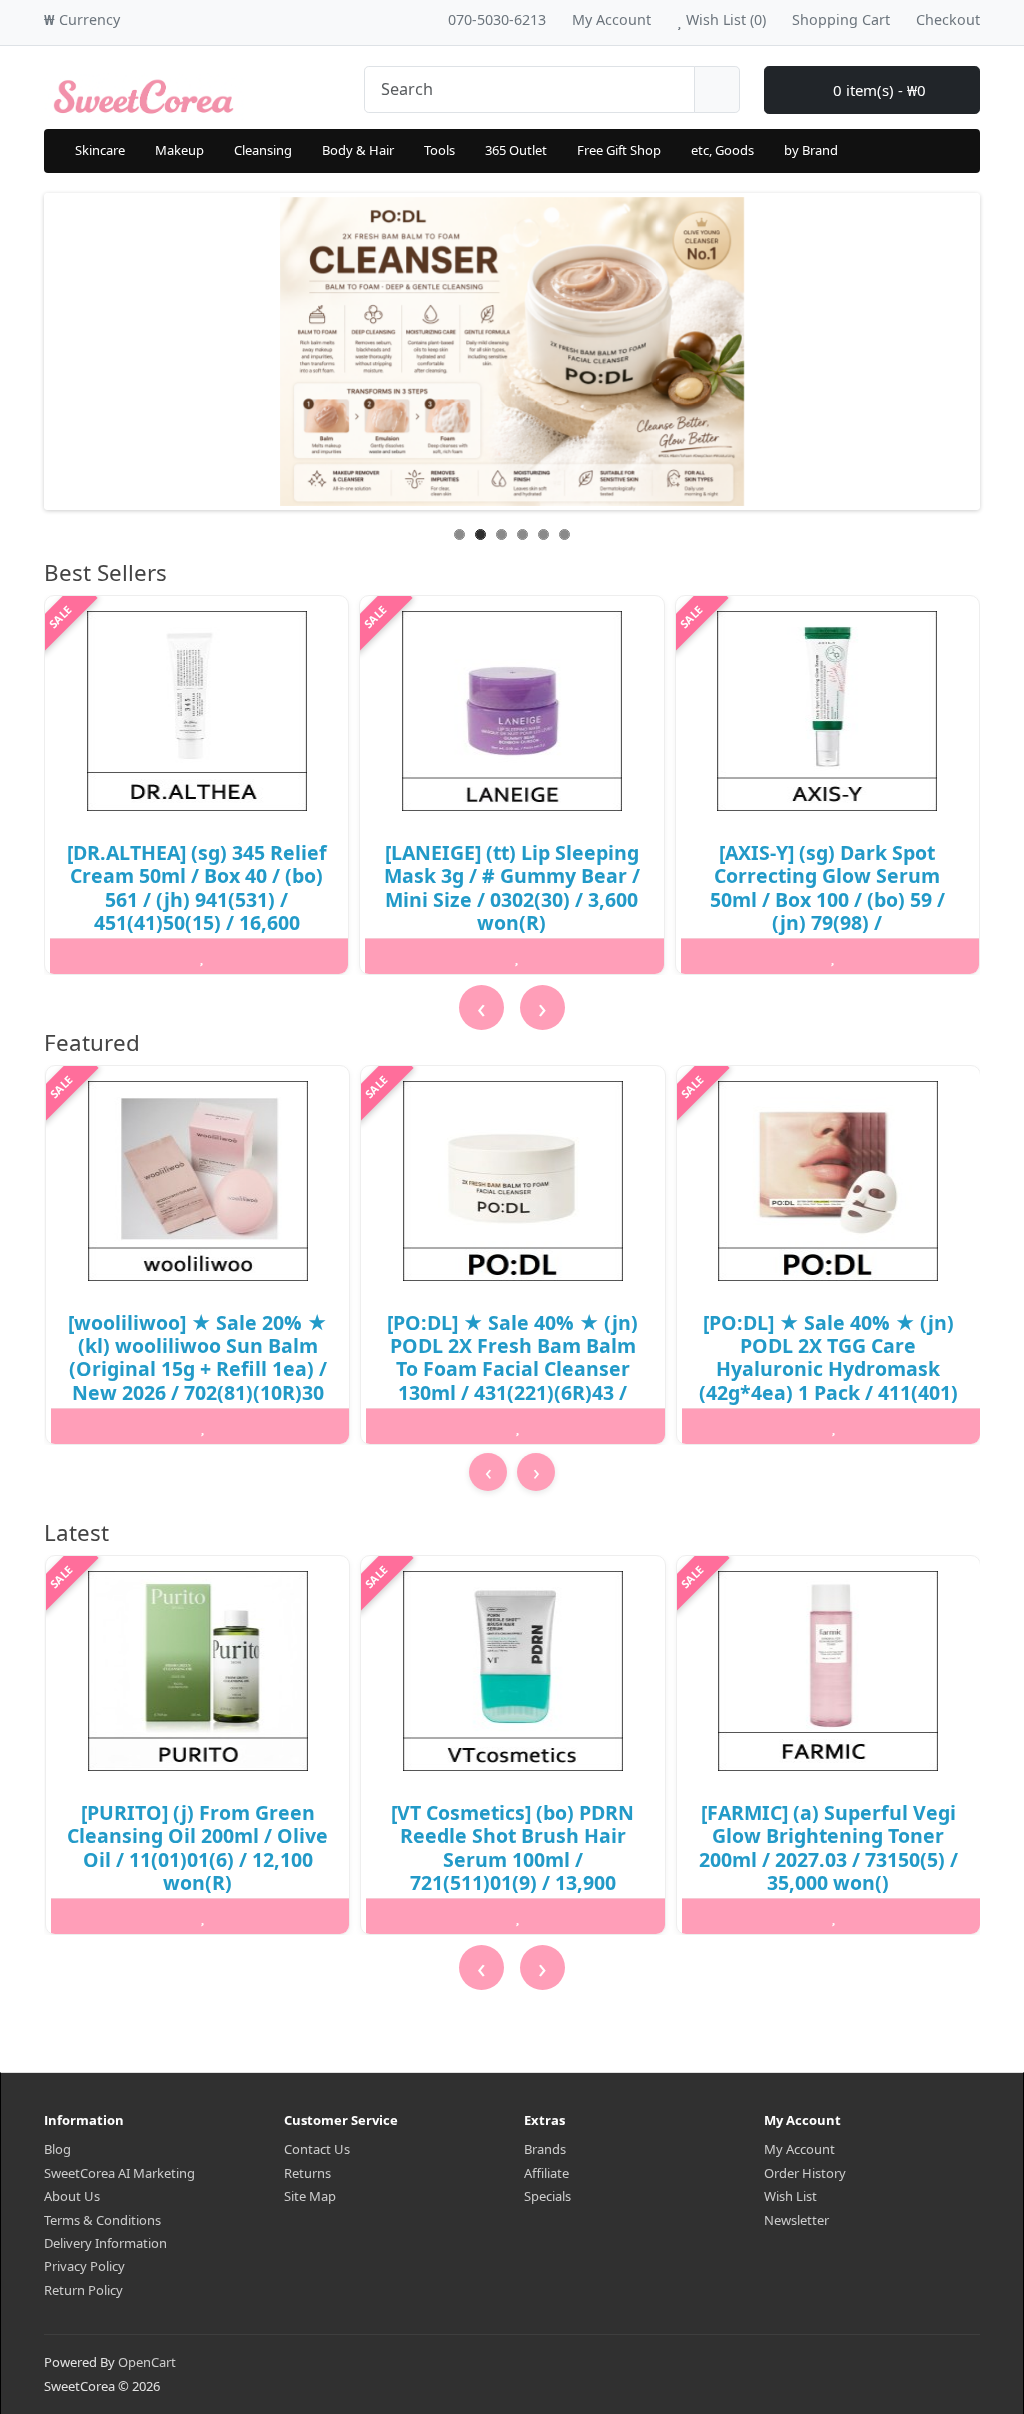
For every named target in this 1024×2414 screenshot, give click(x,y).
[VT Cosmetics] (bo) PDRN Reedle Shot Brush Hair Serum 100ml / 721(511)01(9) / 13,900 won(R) (512, 1859)
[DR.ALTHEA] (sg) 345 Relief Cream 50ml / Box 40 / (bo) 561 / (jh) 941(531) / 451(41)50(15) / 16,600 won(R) (197, 899)
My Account (799, 2149)
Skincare (100, 150)
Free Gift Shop (619, 150)
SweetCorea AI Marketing (119, 2173)
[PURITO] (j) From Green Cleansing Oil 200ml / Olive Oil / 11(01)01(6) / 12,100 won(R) (197, 1847)
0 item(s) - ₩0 (877, 90)
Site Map (310, 2196)
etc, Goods (722, 150)
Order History (805, 2173)
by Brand (811, 150)
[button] (508, 1508)
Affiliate (546, 2173)
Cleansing (263, 150)
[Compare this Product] (305, 956)
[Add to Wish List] (202, 956)
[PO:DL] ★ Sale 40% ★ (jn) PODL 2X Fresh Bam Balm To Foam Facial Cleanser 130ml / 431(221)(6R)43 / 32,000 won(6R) (512, 1369)
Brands (545, 2149)
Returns (307, 2173)
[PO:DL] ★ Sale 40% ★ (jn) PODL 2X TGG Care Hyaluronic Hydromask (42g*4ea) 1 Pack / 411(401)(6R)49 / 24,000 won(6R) (828, 1369)
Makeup (179, 150)
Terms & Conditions (102, 2220)
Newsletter (796, 2220)
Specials (547, 2196)
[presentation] (481, 1007)
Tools (439, 150)
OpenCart (147, 2362)
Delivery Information (105, 2243)
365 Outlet (516, 150)
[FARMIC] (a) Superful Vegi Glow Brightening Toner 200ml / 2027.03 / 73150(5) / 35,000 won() (828, 1847)
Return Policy (83, 2290)
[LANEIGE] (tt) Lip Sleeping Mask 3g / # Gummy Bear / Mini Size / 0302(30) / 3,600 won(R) (512, 887)
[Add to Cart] (99, 956)
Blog (57, 2149)
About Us (72, 2196)
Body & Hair (358, 150)
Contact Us (317, 2149)
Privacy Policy (84, 2266)
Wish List (790, 2196)
